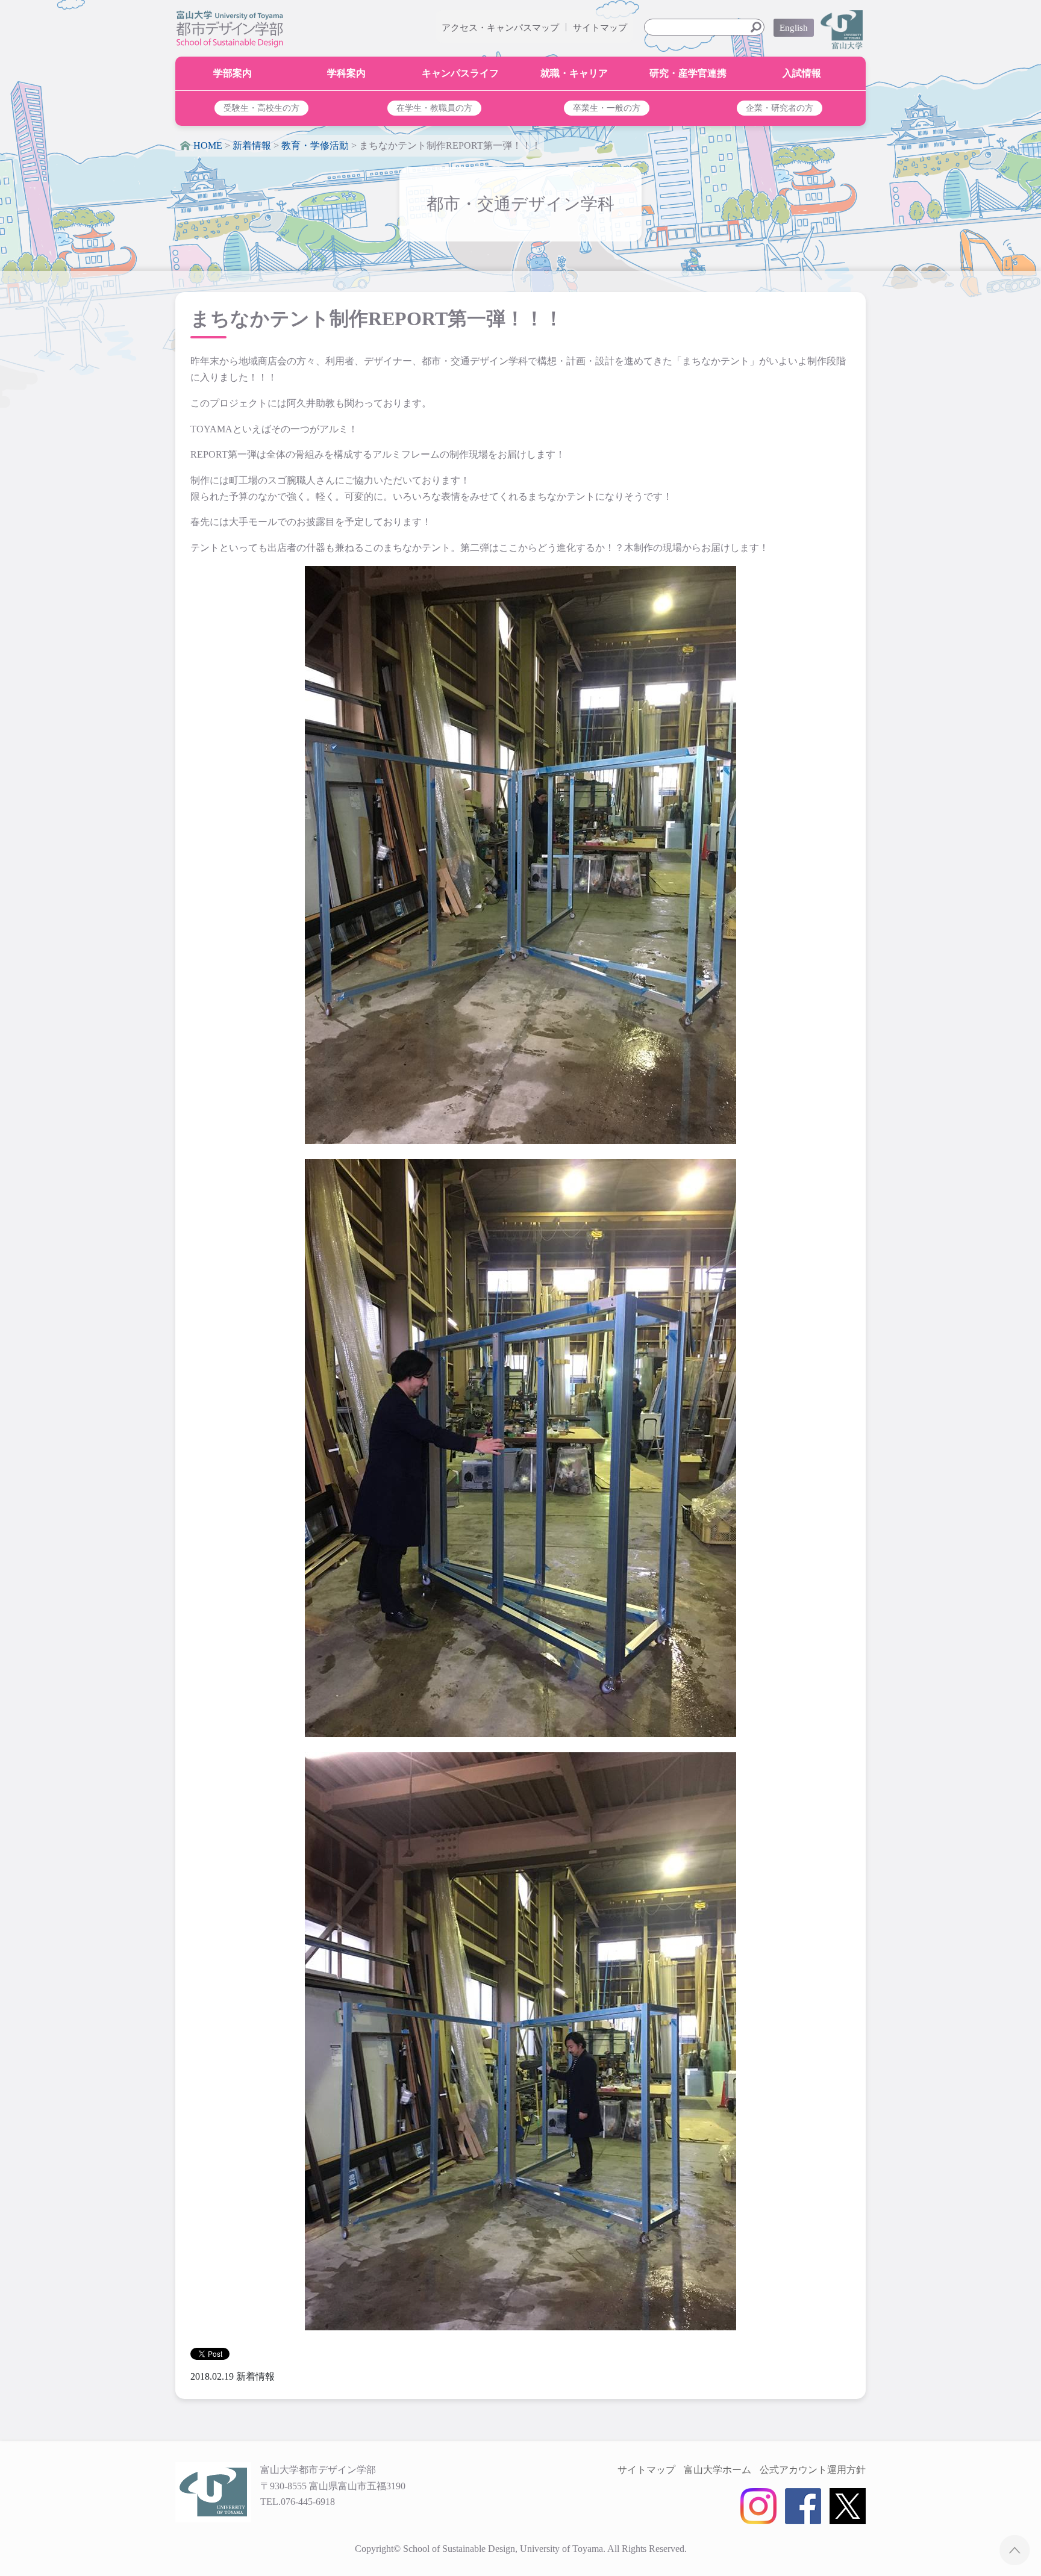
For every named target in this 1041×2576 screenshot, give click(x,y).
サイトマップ (600, 28)
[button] (262, 108)
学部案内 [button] (233, 73)
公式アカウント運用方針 (813, 2470)
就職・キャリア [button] (574, 73)
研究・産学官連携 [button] (688, 73)
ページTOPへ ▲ (1015, 2550)
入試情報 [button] (802, 73)
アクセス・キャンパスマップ (500, 28)
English (794, 28)
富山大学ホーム (717, 2470)
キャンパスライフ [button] (460, 73)
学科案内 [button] (346, 73)
